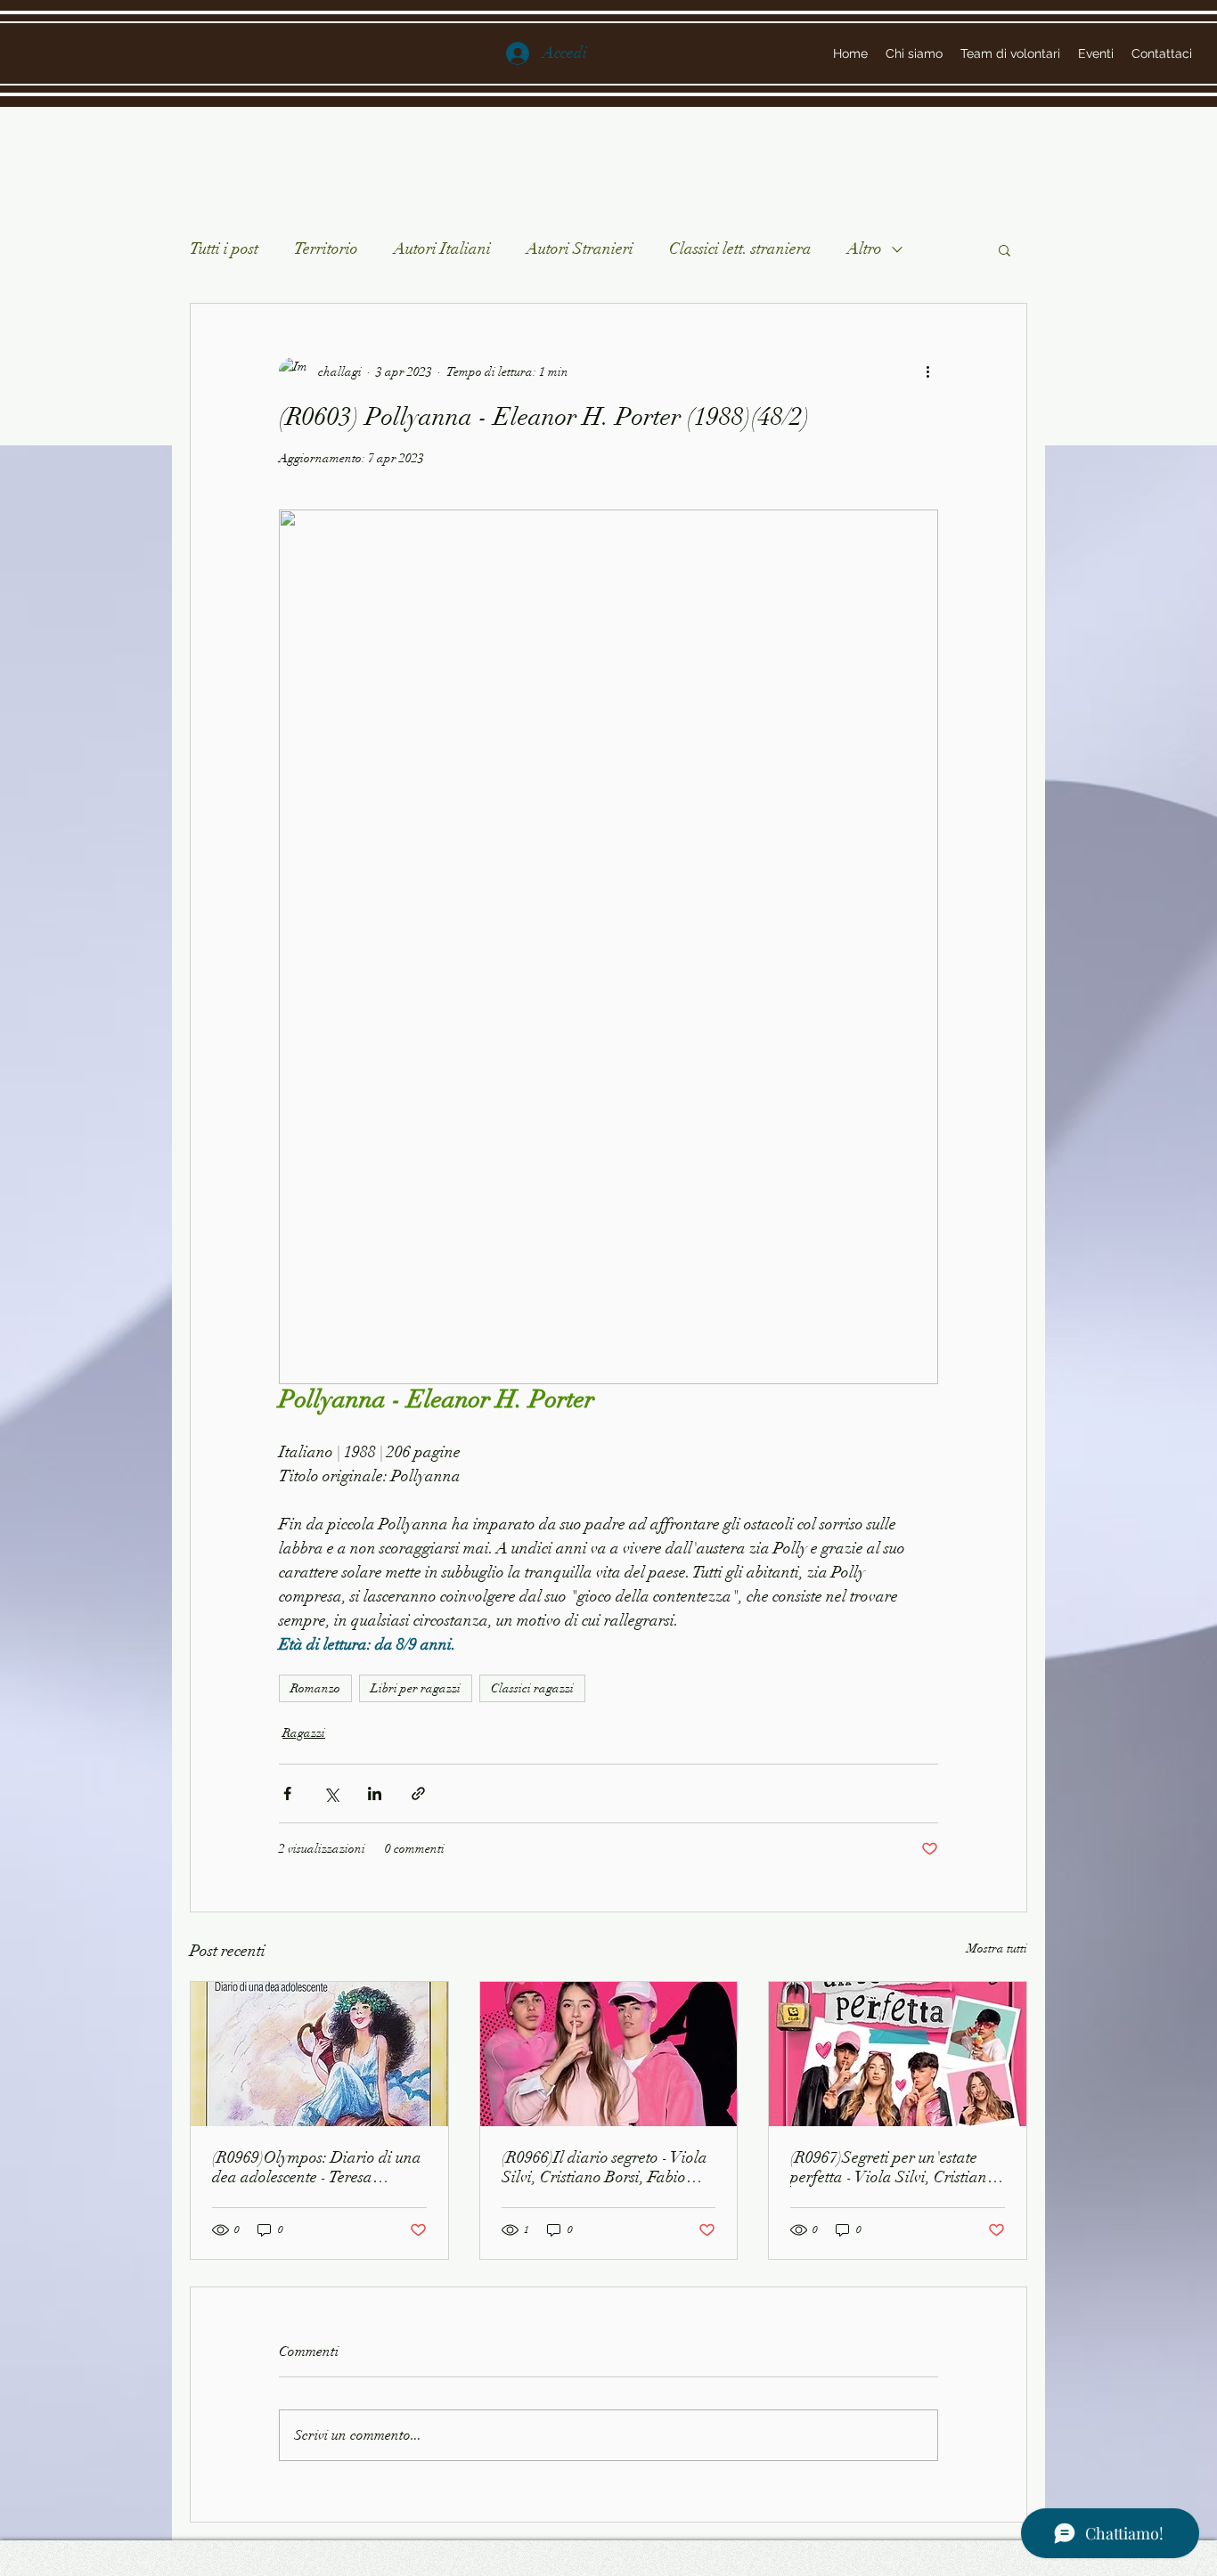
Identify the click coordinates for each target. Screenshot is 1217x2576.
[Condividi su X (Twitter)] (331, 1793)
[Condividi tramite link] (418, 1793)
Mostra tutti (997, 1948)
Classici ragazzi (532, 1688)
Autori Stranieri (580, 249)
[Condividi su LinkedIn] (375, 1793)
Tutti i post (224, 249)
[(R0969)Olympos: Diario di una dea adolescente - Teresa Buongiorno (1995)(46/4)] (319, 2054)
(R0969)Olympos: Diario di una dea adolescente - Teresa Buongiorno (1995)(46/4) (317, 2167)
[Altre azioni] (927, 371)
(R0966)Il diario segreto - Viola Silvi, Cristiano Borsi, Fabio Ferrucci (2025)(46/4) (604, 2167)
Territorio (326, 249)
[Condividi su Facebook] (287, 1793)
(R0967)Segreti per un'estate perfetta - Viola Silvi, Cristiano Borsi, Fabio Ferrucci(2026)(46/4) (893, 2167)
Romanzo (315, 1688)
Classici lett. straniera (740, 249)
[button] (1005, 249)
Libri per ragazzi (416, 1688)
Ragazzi (304, 1733)
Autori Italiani (442, 249)
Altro (865, 249)
